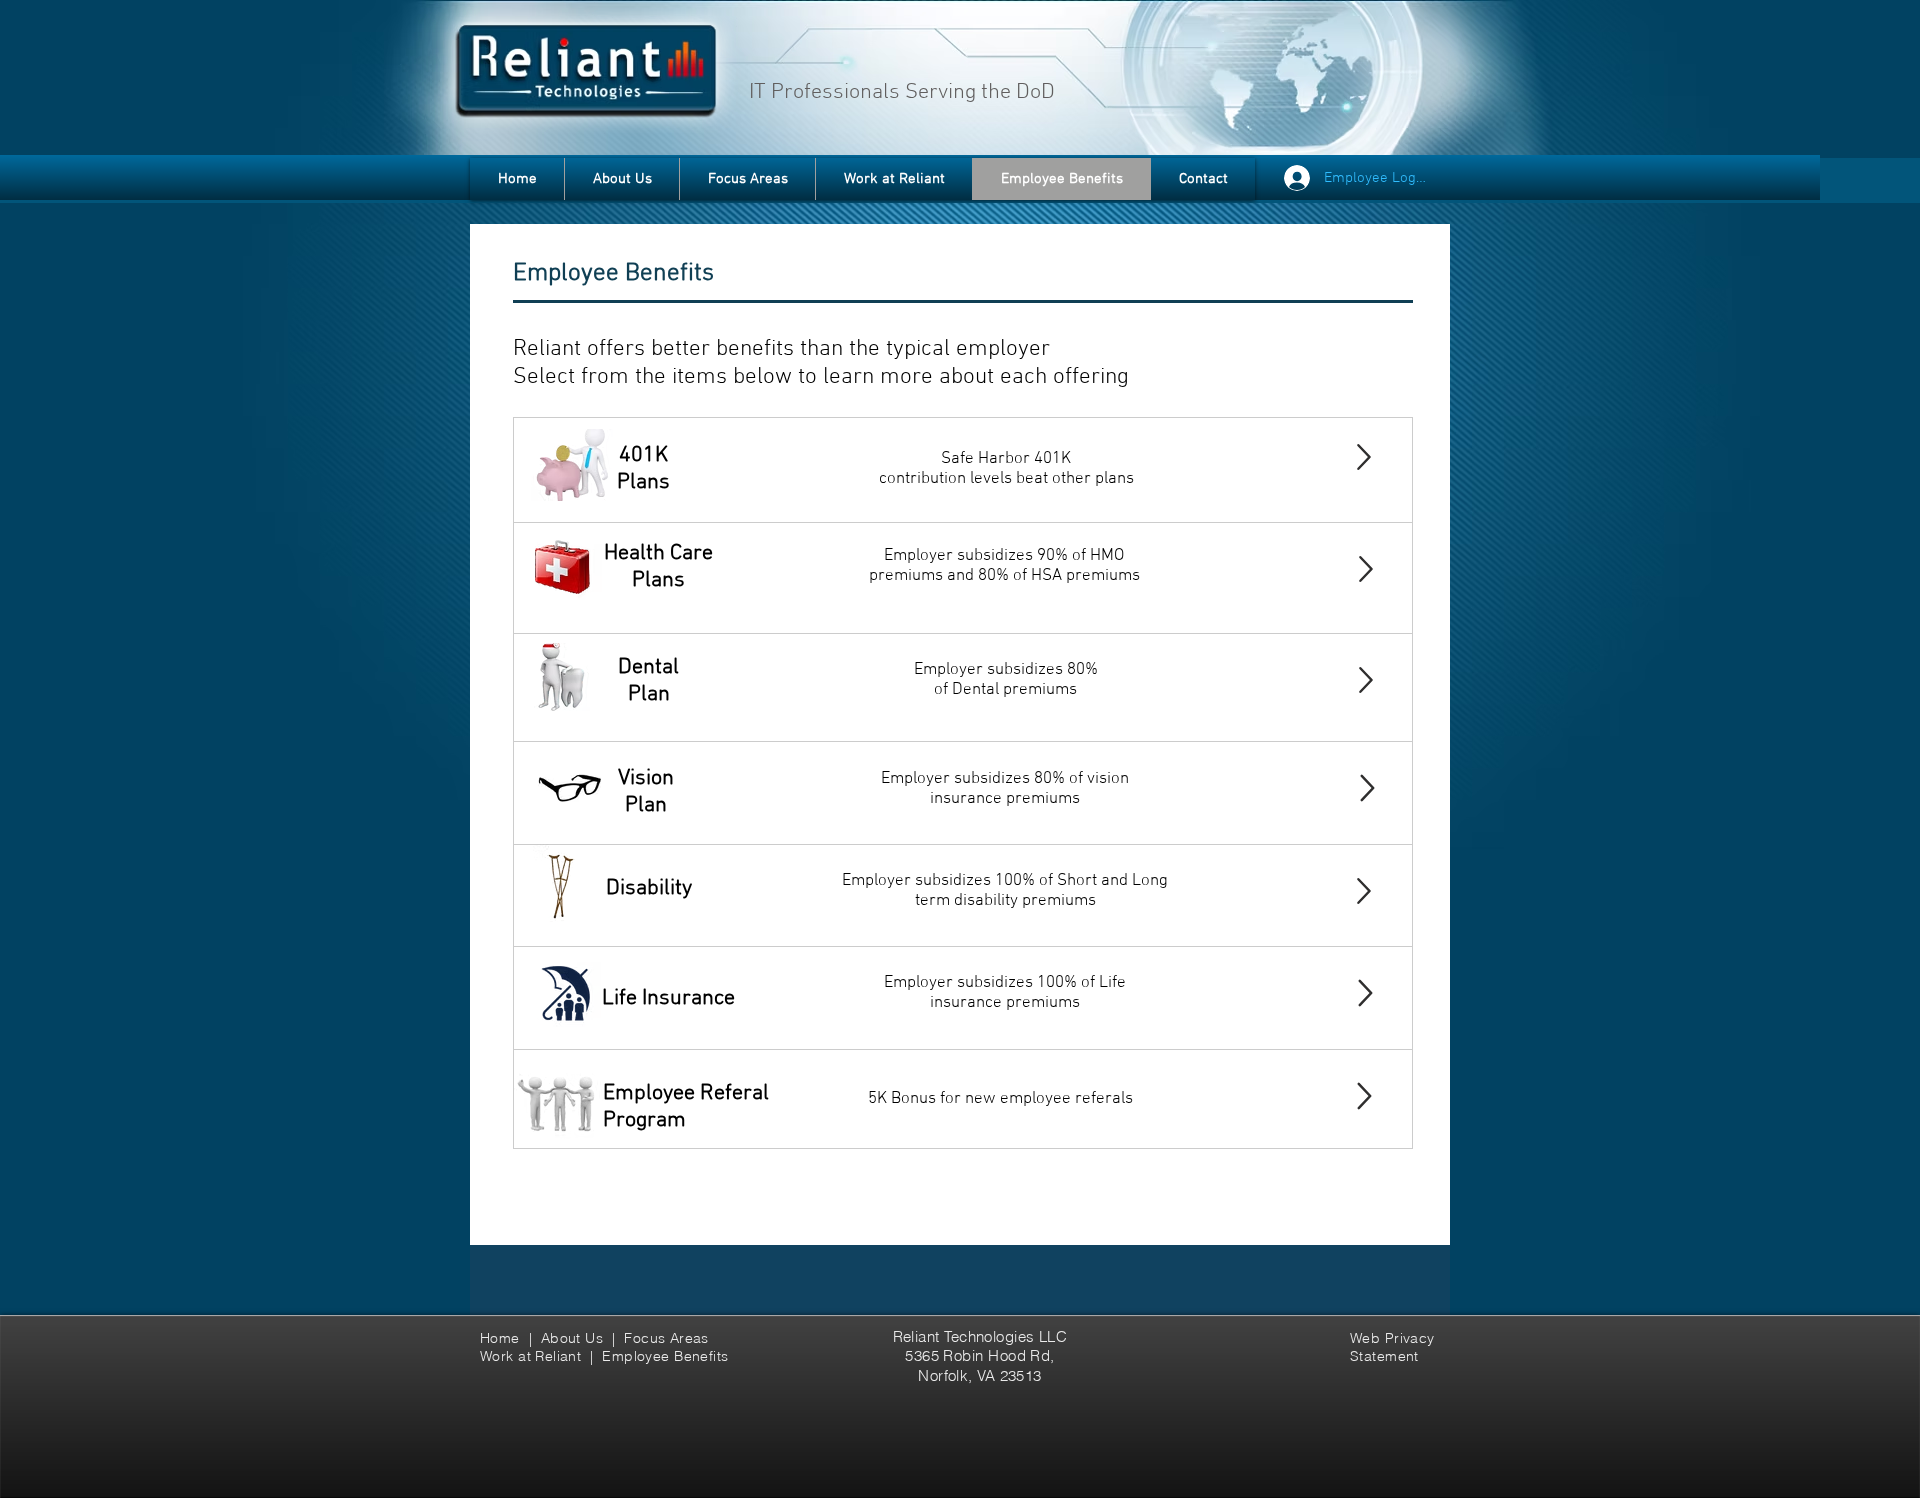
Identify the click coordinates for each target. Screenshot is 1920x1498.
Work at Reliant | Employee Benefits (604, 1356)
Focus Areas (668, 1338)
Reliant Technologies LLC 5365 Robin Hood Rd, (980, 1346)
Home (504, 1338)
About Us (572, 1338)
